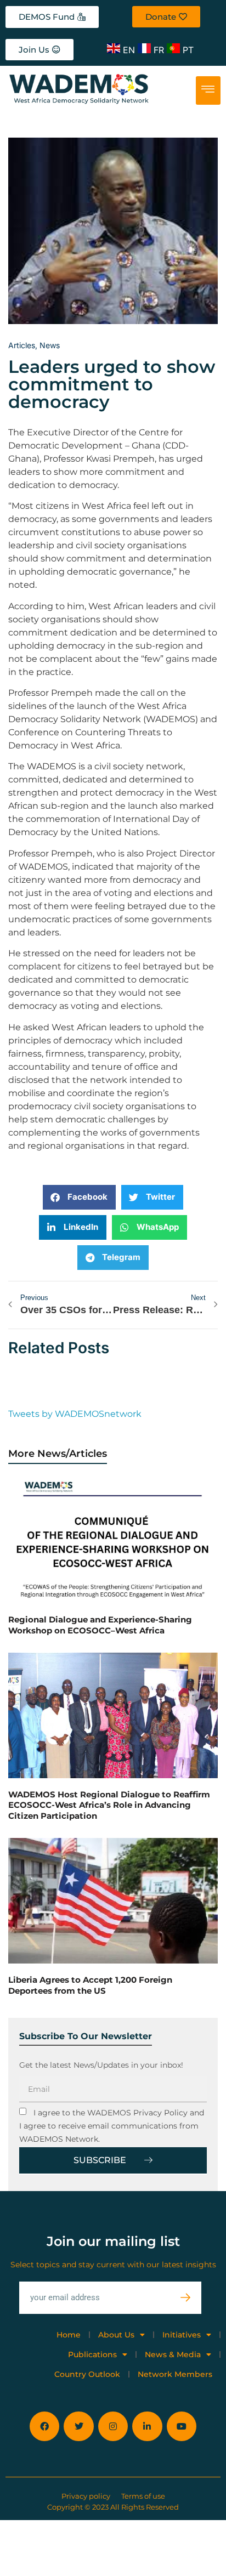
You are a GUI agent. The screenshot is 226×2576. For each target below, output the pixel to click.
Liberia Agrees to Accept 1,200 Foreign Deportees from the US (90, 1985)
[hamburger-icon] (208, 90)
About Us (116, 2335)
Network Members (175, 2374)
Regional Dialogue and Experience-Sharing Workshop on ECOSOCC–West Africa (100, 1625)
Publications (92, 2354)
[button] (79, 1197)
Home (69, 2335)
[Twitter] (78, 2426)
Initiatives (182, 2335)
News (50, 345)
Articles (22, 345)
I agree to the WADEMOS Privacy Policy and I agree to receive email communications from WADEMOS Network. (112, 2126)
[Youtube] (182, 2426)
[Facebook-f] (44, 2426)
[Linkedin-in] (147, 2426)
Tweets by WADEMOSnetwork (75, 1414)
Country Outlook (87, 2374)
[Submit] (191, 2298)
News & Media (173, 2354)
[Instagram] (113, 2426)
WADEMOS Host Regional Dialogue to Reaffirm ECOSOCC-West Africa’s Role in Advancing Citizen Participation (109, 1805)
